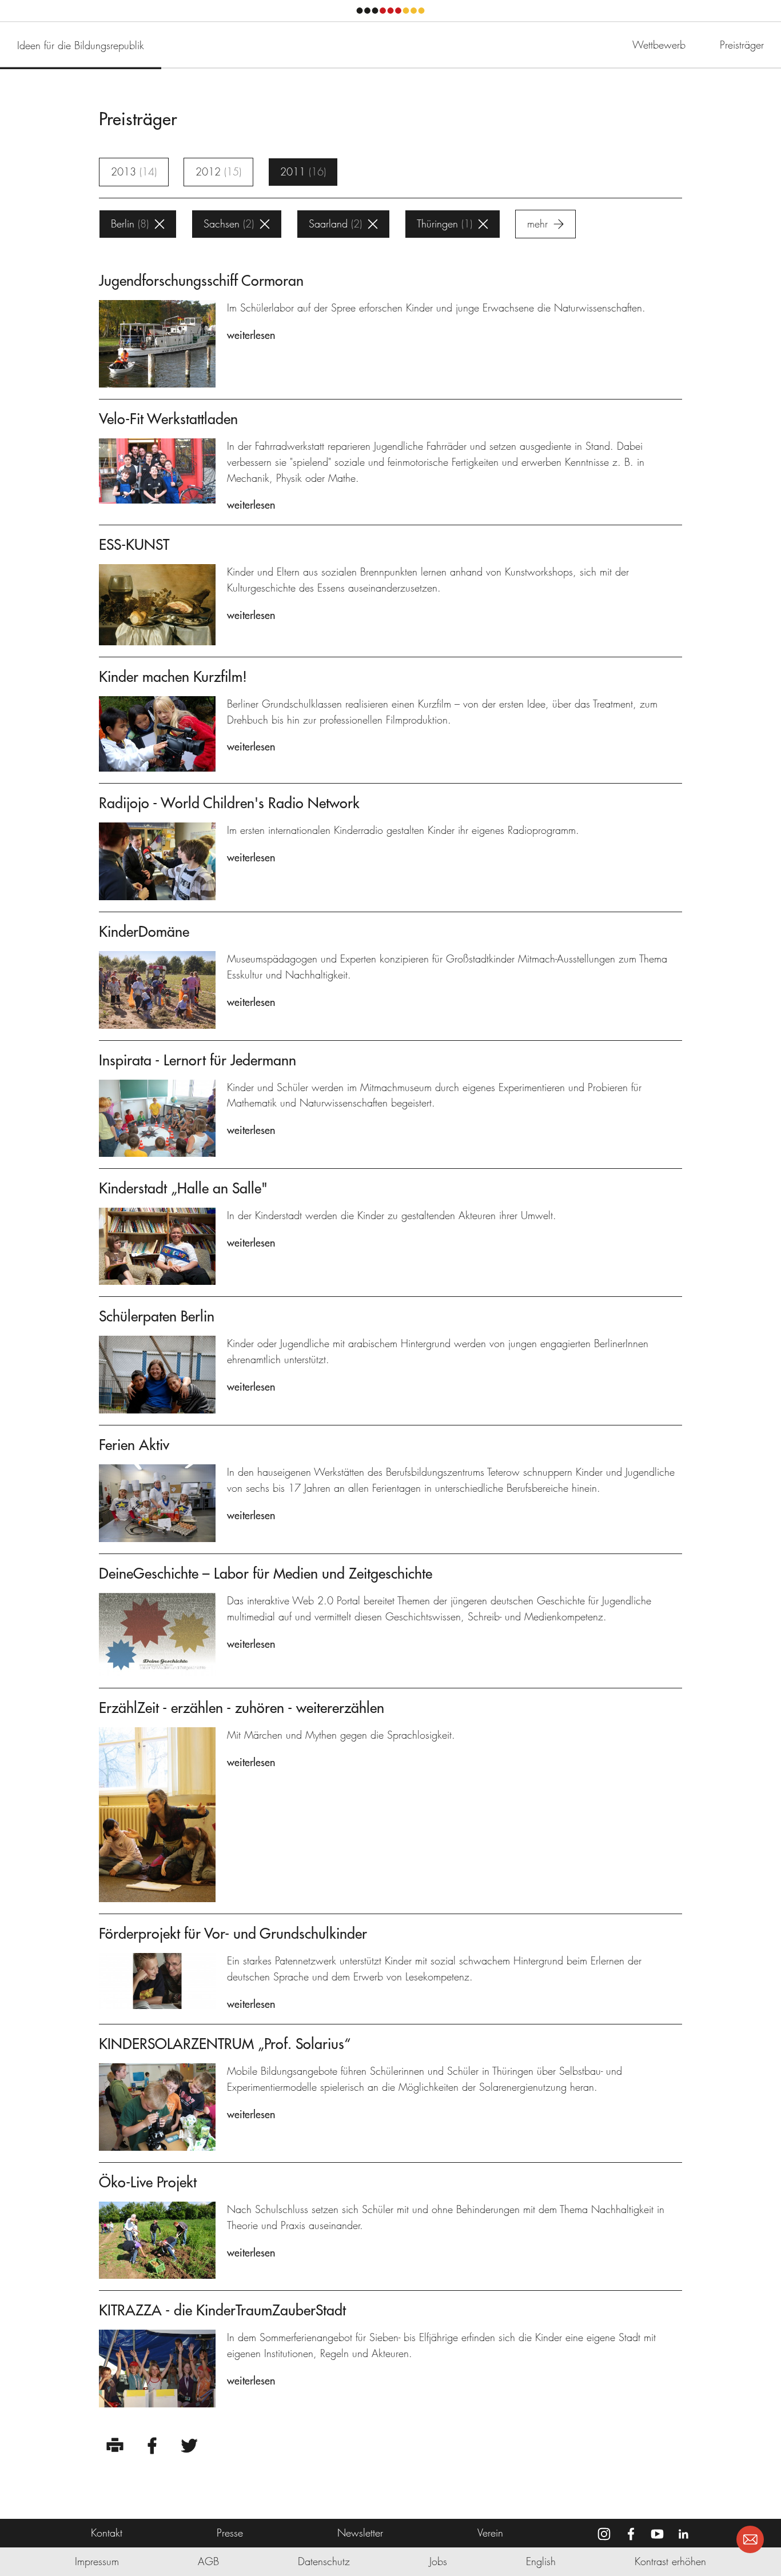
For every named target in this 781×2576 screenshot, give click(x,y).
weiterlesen (251, 335)
